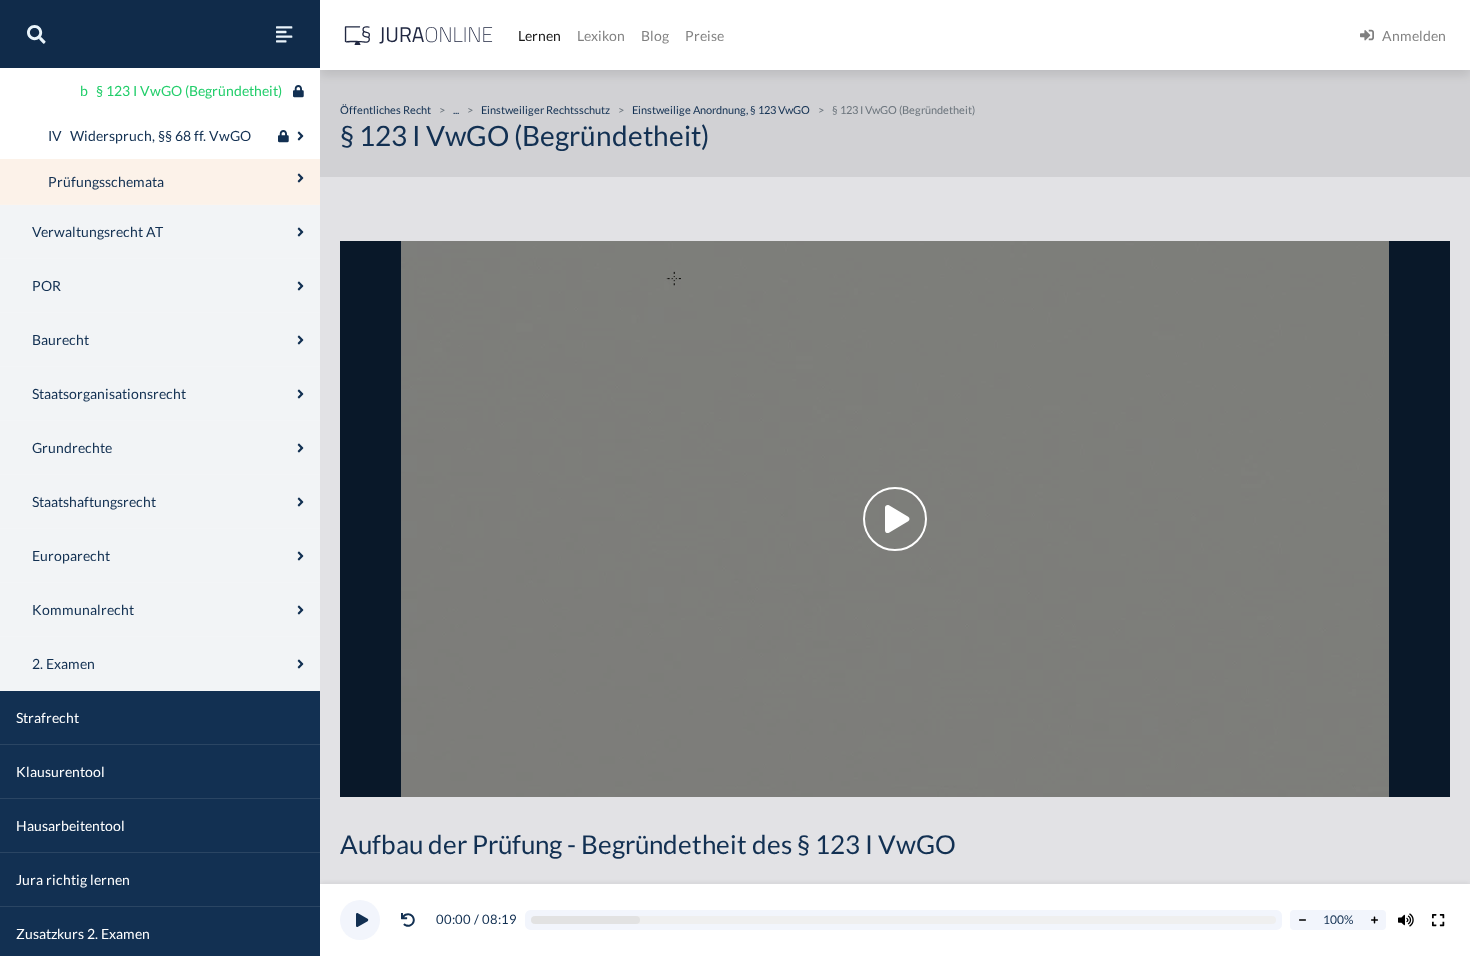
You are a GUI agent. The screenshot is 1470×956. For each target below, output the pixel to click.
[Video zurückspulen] (408, 920)
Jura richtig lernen (73, 879)
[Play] (360, 920)
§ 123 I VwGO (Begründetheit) (903, 109)
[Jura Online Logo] (419, 35)
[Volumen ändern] (1406, 920)
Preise (704, 35)
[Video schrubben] (904, 920)
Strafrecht (47, 717)
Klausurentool (60, 771)
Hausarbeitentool (70, 825)
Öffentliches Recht (385, 109)
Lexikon (601, 35)
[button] (412, 920)
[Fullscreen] (1438, 920)
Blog (655, 35)
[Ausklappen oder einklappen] (300, 136)
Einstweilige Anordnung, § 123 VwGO (721, 109)
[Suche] (36, 34)
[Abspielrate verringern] (1302, 920)
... (456, 109)
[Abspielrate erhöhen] (1374, 920)
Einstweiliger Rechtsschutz (545, 109)
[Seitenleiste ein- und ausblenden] (284, 34)
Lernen (539, 35)
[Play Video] (895, 519)
